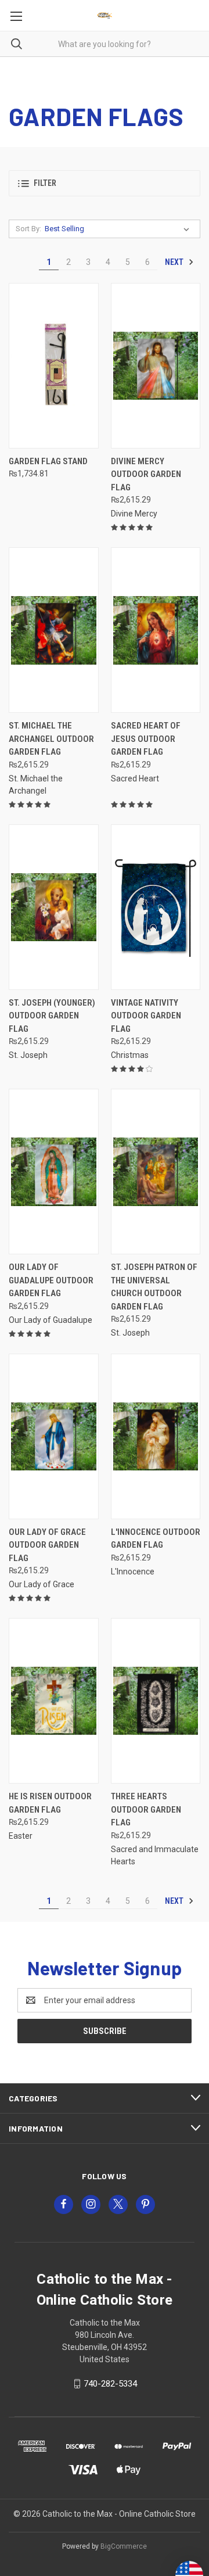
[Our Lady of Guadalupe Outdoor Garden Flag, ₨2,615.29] (54, 1172)
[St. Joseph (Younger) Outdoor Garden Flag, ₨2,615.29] (54, 907)
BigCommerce (124, 2546)
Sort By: (28, 229)
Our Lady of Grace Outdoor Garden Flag (47, 1545)
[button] (105, 183)
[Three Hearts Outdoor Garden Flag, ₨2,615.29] (156, 1701)
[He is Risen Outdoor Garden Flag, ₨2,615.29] (54, 1701)
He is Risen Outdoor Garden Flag (50, 1803)
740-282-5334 (110, 2384)
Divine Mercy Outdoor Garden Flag (146, 474)
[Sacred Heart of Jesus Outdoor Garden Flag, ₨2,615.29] (156, 630)
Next (175, 262)
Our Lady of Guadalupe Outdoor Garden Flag (51, 1280)
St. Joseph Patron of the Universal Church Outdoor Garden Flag (154, 1287)
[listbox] (119, 229)
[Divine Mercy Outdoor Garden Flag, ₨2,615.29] (156, 366)
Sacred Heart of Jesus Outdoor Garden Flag (146, 739)
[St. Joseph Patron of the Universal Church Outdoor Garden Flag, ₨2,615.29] (156, 1172)
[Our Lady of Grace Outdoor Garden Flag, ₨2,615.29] (54, 1436)
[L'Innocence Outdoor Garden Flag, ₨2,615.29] (156, 1436)
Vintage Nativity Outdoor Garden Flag (146, 1016)
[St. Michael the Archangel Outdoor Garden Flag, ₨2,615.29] (54, 630)
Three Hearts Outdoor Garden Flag (146, 1809)
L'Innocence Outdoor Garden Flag (156, 1539)
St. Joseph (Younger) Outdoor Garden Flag (52, 1016)
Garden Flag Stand (48, 461)
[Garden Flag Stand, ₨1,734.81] (54, 366)
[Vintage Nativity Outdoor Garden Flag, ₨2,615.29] (156, 907)
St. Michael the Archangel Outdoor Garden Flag (51, 739)
